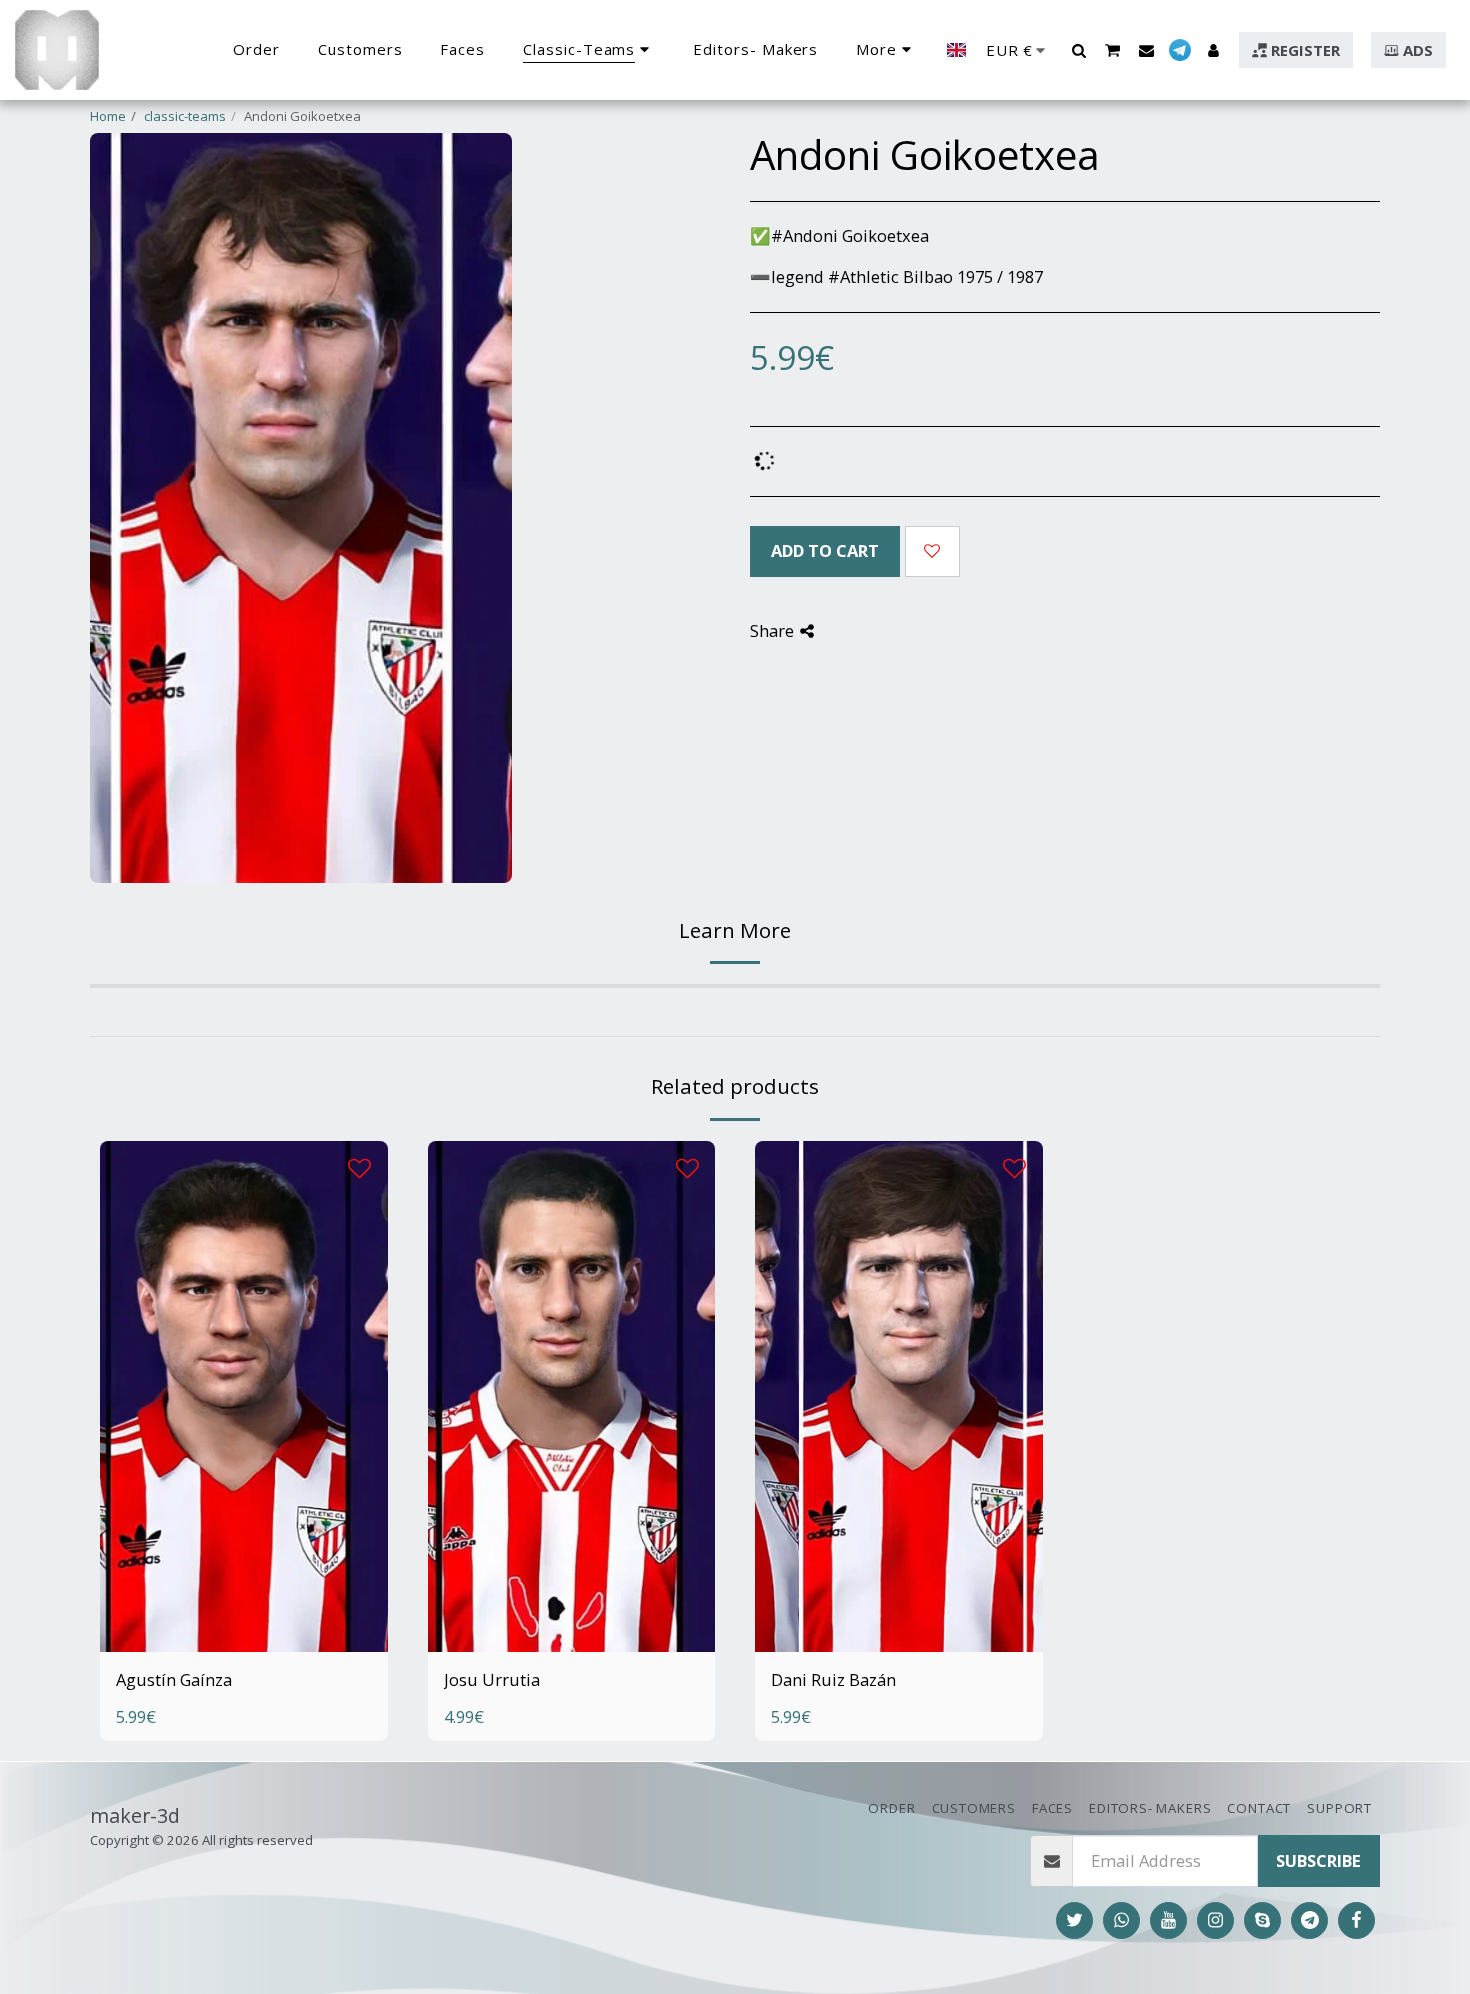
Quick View (243, 1590)
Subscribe (1318, 1860)
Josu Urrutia (492, 1679)
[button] (1078, 50)
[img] (244, 1396)
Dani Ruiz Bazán (833, 1679)
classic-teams (185, 116)
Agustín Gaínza (174, 1679)
